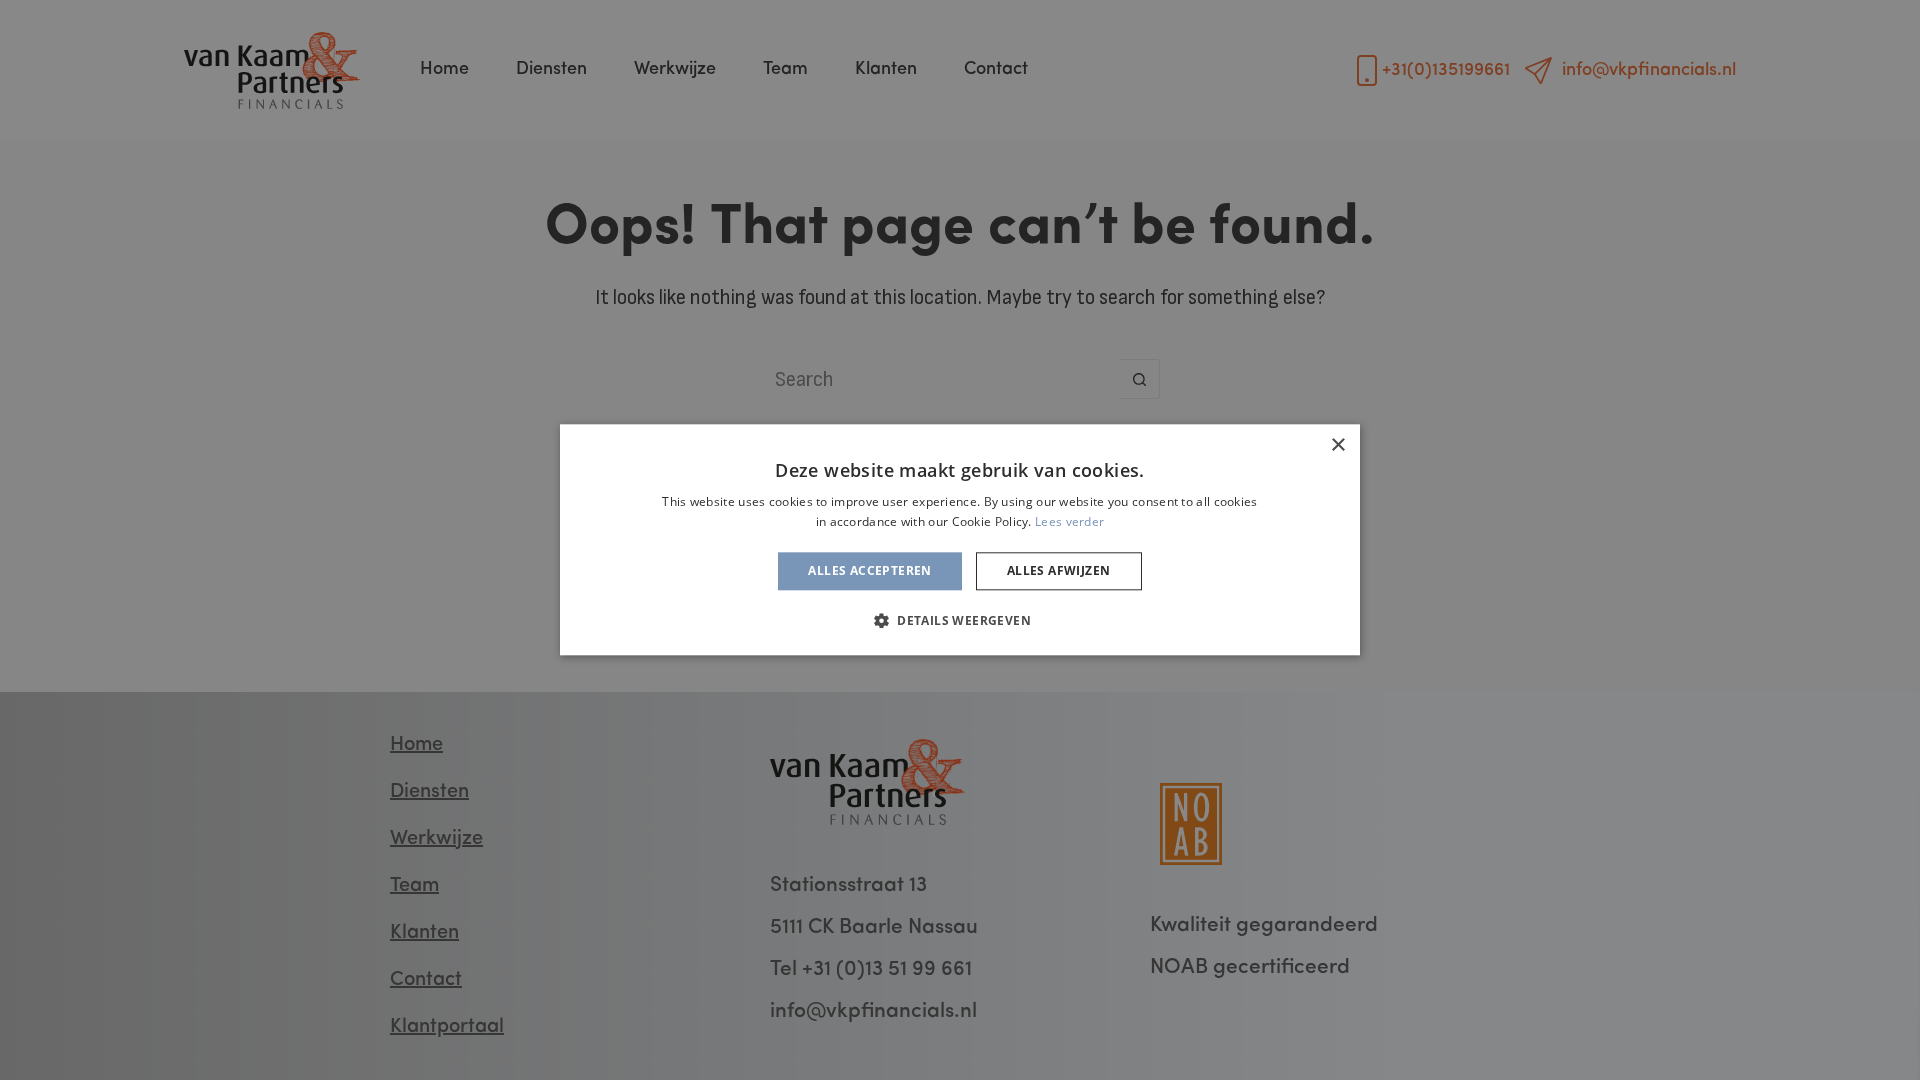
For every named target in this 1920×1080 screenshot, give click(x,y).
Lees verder (1069, 522)
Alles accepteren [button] (869, 570)
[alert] (960, 540)
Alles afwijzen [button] (1059, 570)
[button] (960, 621)
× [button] (1337, 445)
